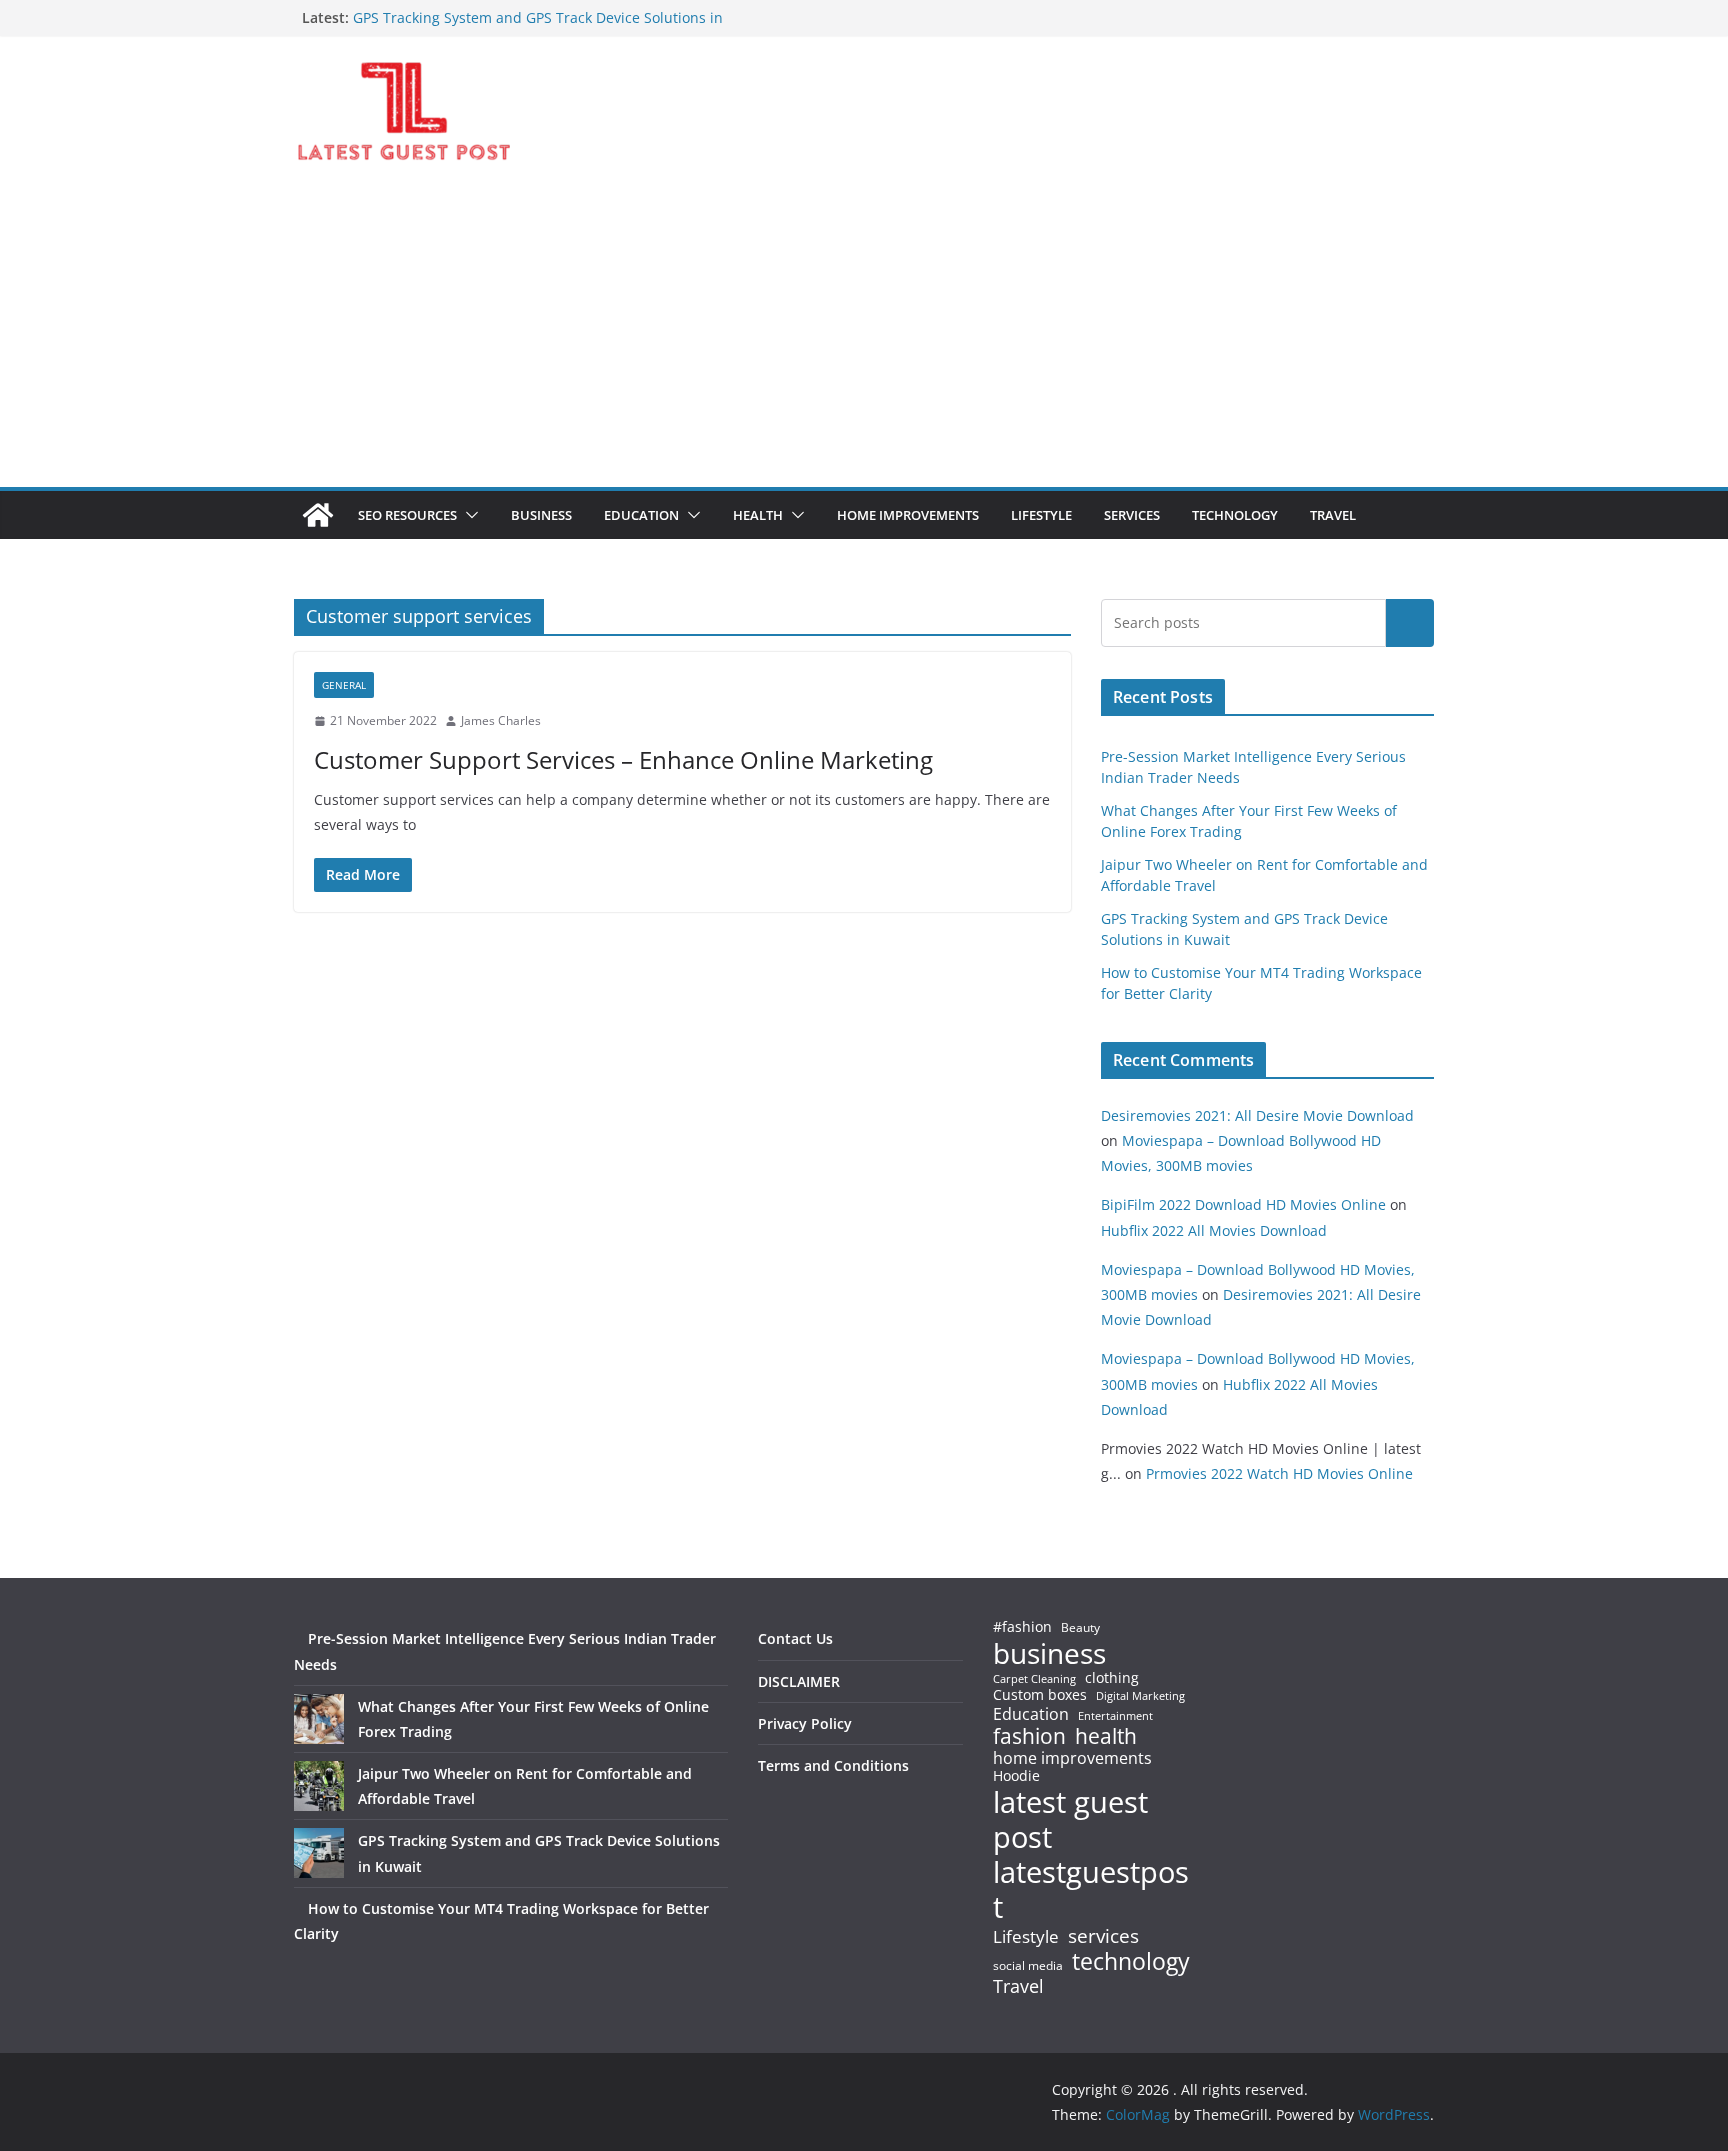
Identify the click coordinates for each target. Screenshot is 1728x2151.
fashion (1029, 1736)
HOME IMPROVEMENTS (908, 515)
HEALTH (758, 515)
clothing (1112, 1678)
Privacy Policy (805, 1723)
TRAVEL (1333, 515)
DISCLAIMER (799, 1681)
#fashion (1022, 1626)
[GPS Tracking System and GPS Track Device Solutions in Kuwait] (319, 1853)
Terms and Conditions (833, 1765)
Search (1410, 623)
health (1106, 1736)
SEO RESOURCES (407, 515)
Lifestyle (1026, 1937)
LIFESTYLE (1041, 515)
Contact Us (795, 1638)
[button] (468, 515)
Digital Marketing (1140, 1696)
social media (1028, 1966)
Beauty (1080, 1628)
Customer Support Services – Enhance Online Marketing (623, 759)
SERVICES (1132, 515)
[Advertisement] (864, 337)
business (1049, 1653)
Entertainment (1115, 1716)
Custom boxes (1040, 1695)
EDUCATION (641, 515)
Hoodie (1016, 1776)
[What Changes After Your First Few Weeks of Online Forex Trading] (319, 1719)
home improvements (1072, 1758)
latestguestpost (1091, 1889)
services (1103, 1935)
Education (1031, 1714)
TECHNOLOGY (1235, 515)
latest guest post (1070, 1820)
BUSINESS (541, 515)
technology (1131, 1961)
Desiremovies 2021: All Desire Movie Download (1257, 1115)
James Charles (501, 720)
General (344, 685)
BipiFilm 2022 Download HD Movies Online (1243, 1204)
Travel (1018, 1986)
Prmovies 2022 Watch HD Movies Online (1279, 1473)
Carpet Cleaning (1034, 1679)
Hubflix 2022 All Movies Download (1214, 1230)
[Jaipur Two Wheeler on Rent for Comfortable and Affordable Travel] (319, 1786)
